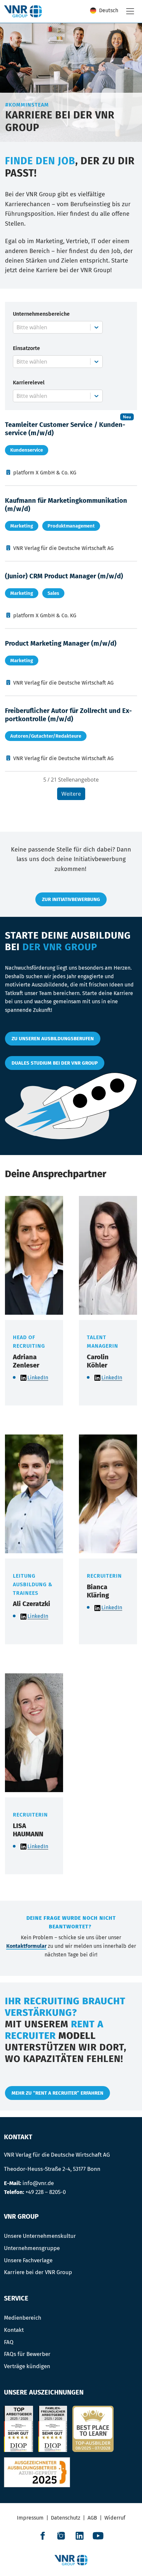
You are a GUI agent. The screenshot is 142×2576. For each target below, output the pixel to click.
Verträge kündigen (27, 2366)
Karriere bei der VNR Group (38, 2272)
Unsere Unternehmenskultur (40, 2236)
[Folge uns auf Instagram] (61, 2536)
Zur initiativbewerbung (71, 899)
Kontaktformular (26, 1946)
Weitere (71, 794)
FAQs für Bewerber (27, 2354)
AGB (92, 2518)
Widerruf (115, 2518)
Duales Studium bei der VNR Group (55, 1063)
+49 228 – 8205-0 (46, 2192)
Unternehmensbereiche (41, 314)
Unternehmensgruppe (32, 2248)
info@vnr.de (38, 2183)
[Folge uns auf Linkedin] (80, 2536)
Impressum (30, 2518)
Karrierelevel (29, 383)
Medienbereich (23, 2318)
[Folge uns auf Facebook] (43, 2536)
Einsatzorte (26, 348)
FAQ (9, 2342)
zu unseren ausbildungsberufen (53, 1039)
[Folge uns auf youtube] (98, 2536)
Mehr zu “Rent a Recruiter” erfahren (57, 2093)
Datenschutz (66, 2518)
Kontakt (14, 2330)
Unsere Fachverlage (28, 2260)
